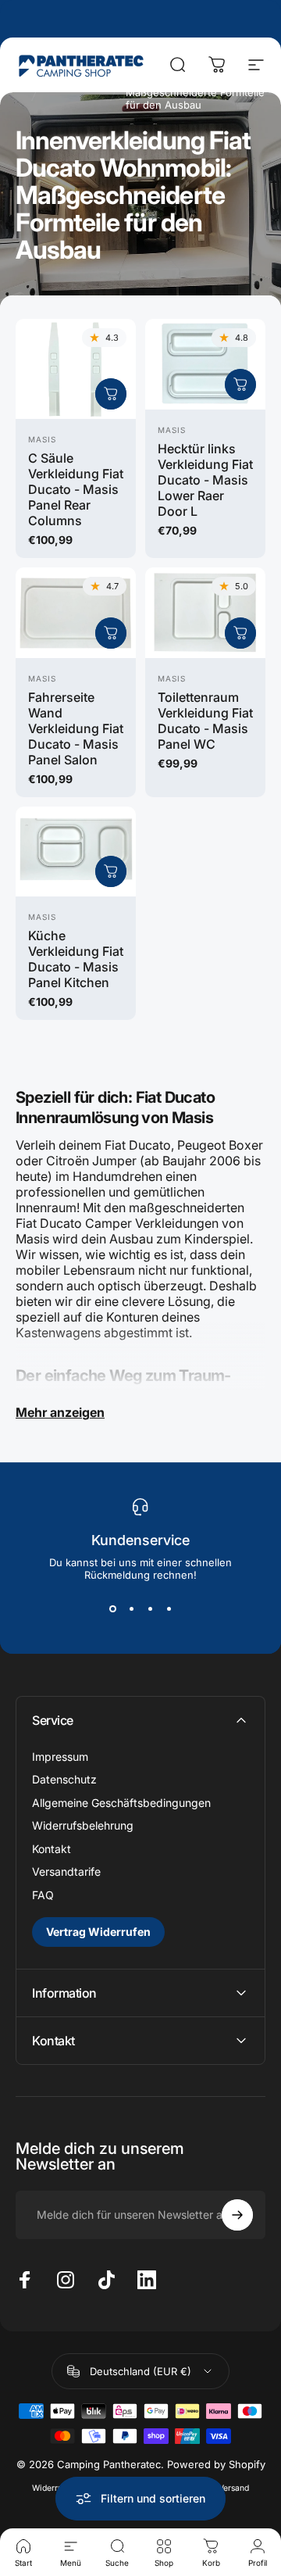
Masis (42, 439)
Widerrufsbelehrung (83, 1825)
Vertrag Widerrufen (98, 1932)
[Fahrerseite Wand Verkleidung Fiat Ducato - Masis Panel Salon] (76, 613)
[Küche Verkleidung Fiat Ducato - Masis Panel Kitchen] (76, 852)
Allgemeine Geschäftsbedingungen (121, 1803)
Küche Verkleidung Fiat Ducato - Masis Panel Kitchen (76, 959)
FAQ (43, 1895)
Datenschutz (64, 1779)
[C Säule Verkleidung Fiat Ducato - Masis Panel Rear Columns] (76, 369)
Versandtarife (66, 1871)
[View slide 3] (150, 1609)
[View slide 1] (112, 1609)
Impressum (60, 1757)
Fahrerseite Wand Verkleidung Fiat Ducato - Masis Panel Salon (76, 728)
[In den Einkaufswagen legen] (111, 394)
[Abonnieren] (237, 2215)
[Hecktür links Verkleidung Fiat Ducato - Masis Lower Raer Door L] (205, 364)
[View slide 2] (131, 1609)
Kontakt (52, 1849)
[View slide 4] (169, 1609)
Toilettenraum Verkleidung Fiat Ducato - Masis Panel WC (205, 721)
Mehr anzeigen (60, 1412)
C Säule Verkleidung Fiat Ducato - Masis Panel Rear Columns (76, 489)
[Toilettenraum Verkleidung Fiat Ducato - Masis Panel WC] (205, 613)
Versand (234, 2488)
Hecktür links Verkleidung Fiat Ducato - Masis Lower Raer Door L (205, 480)
